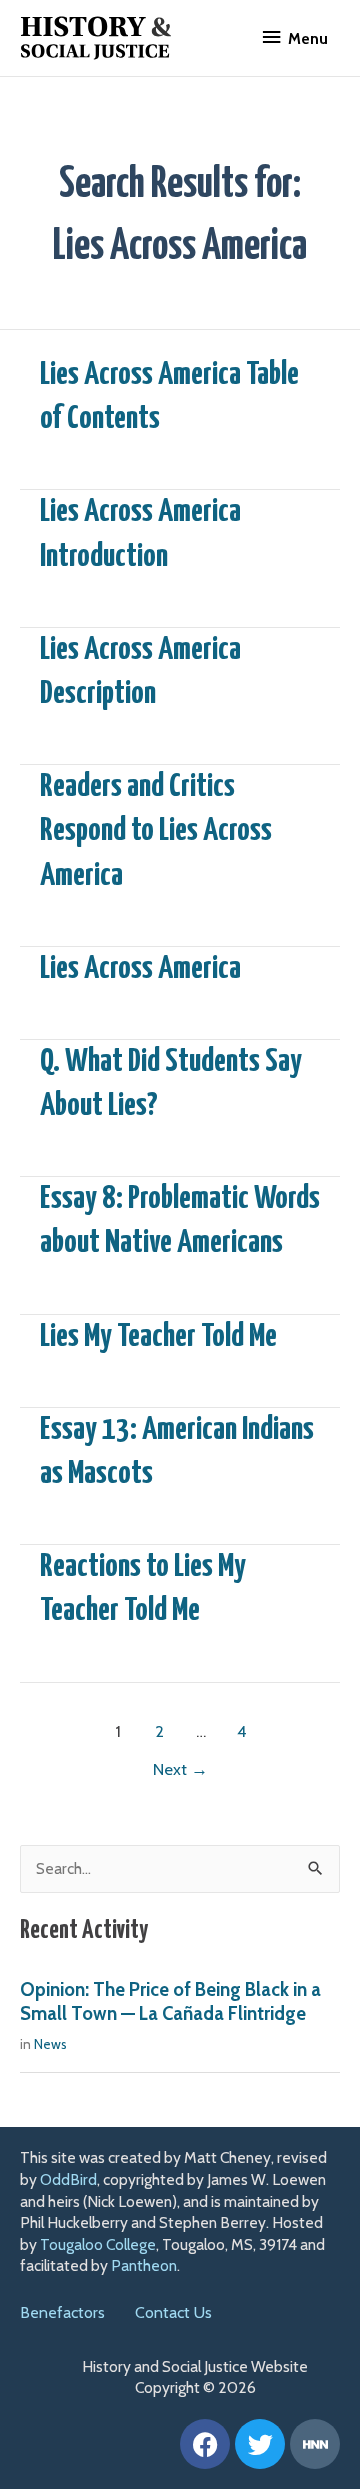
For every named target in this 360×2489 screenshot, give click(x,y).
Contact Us (173, 2312)
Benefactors (62, 2312)
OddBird (68, 2179)
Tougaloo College (98, 2244)
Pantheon (144, 2265)
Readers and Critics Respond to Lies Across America (156, 831)
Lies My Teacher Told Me (158, 1337)
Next (180, 1769)
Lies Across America (140, 969)
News (50, 2044)
